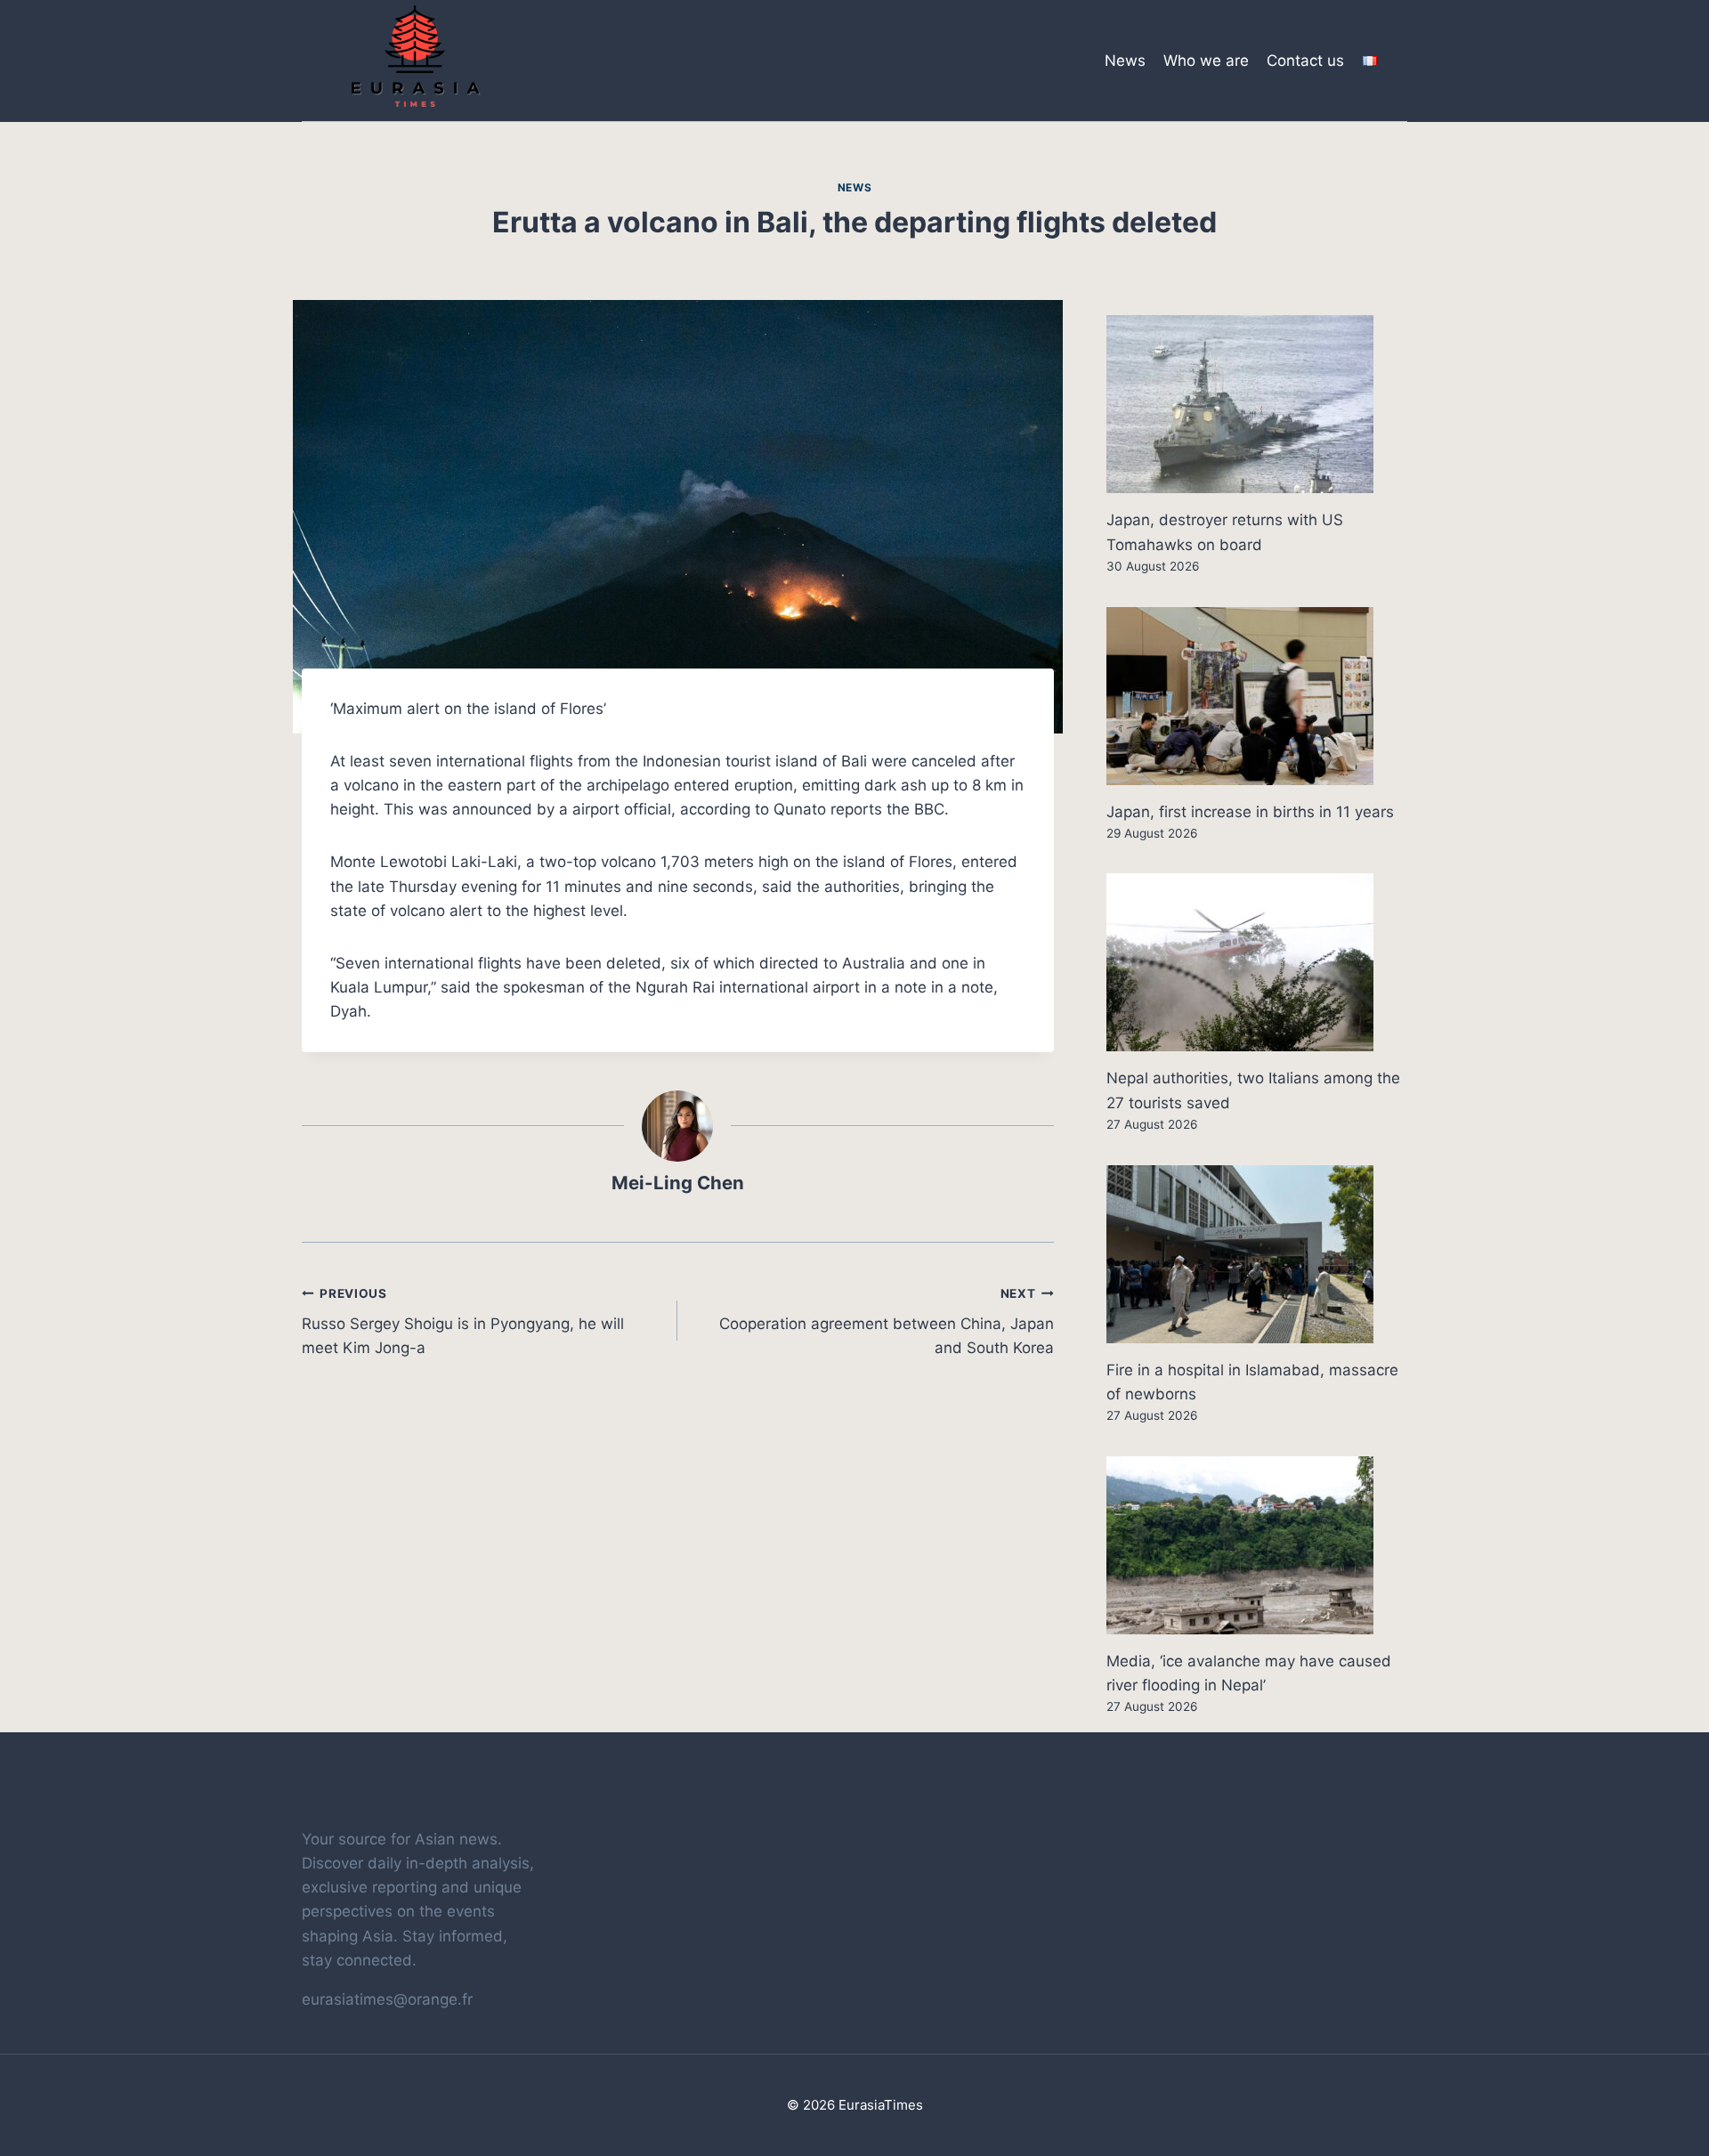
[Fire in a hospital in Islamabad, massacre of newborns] (1257, 1254)
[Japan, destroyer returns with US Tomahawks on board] (1257, 404)
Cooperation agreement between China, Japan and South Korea (886, 1322)
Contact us (1305, 61)
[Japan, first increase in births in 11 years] (1257, 696)
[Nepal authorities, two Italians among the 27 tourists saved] (1257, 962)
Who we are (1206, 61)
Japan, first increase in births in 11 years (1250, 812)
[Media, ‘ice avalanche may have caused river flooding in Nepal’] (1257, 1545)
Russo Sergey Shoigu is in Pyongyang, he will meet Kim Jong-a (463, 1322)
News (1125, 61)
